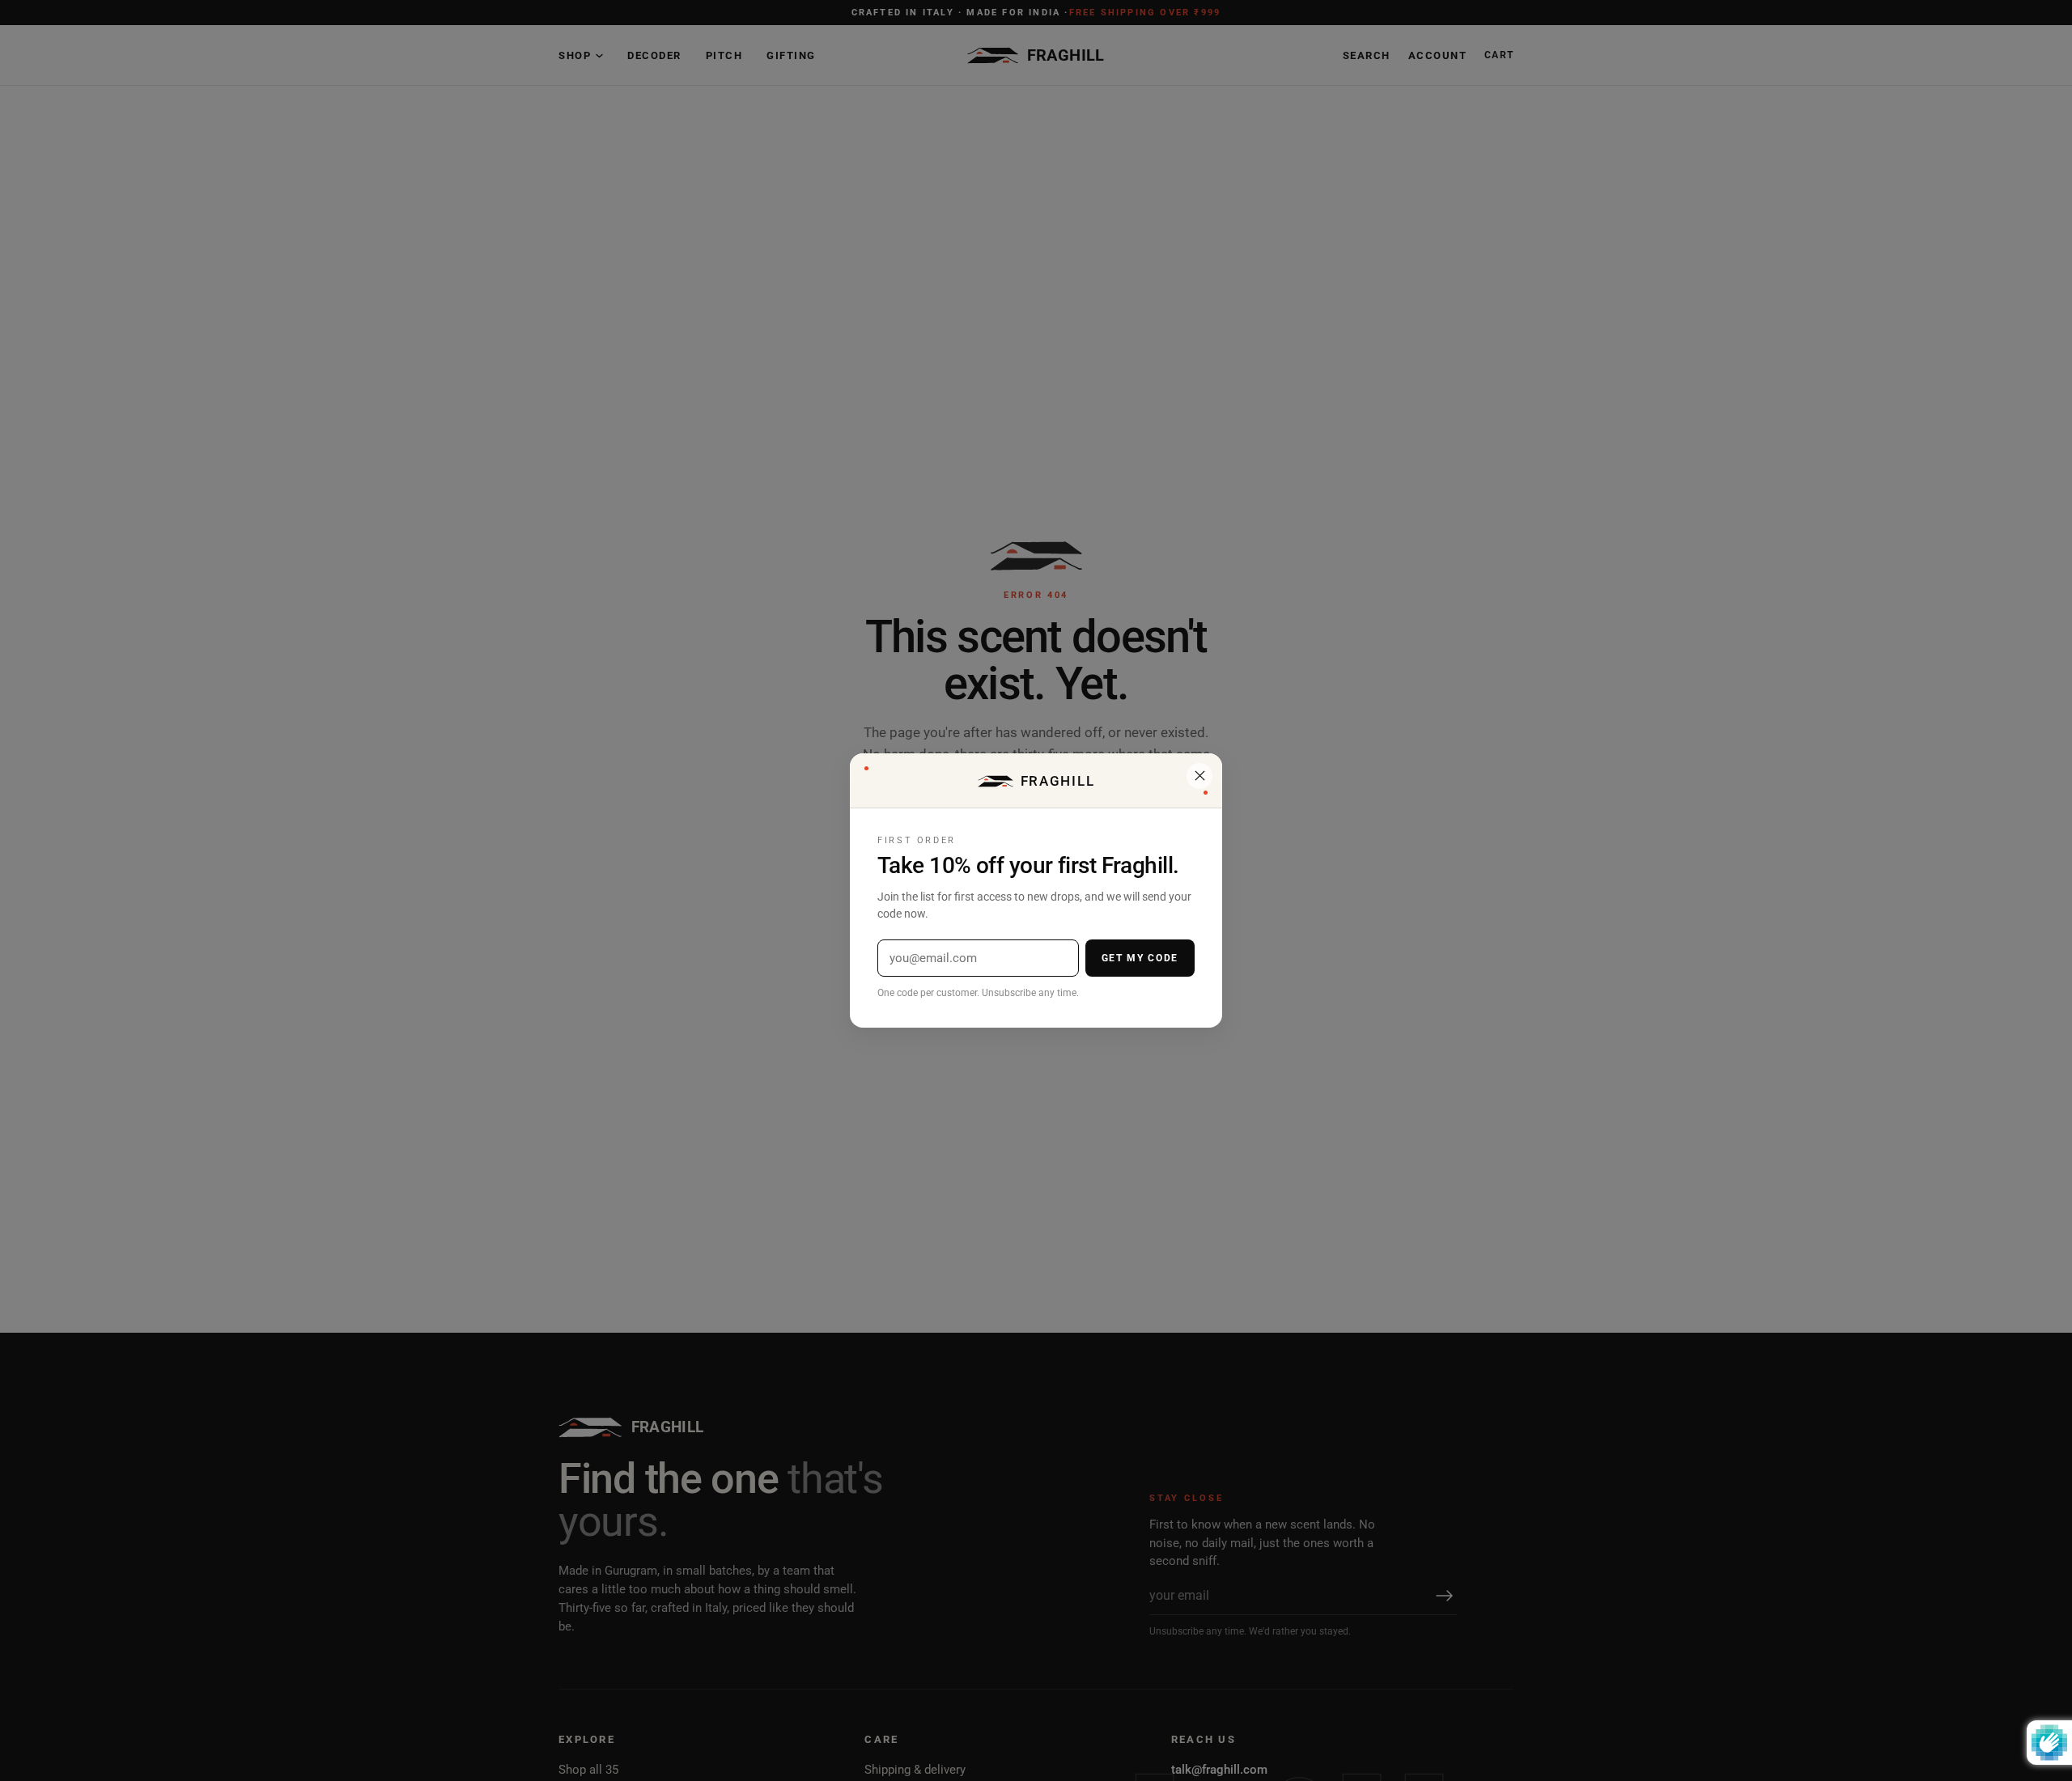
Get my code (1140, 958)
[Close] (1199, 776)
